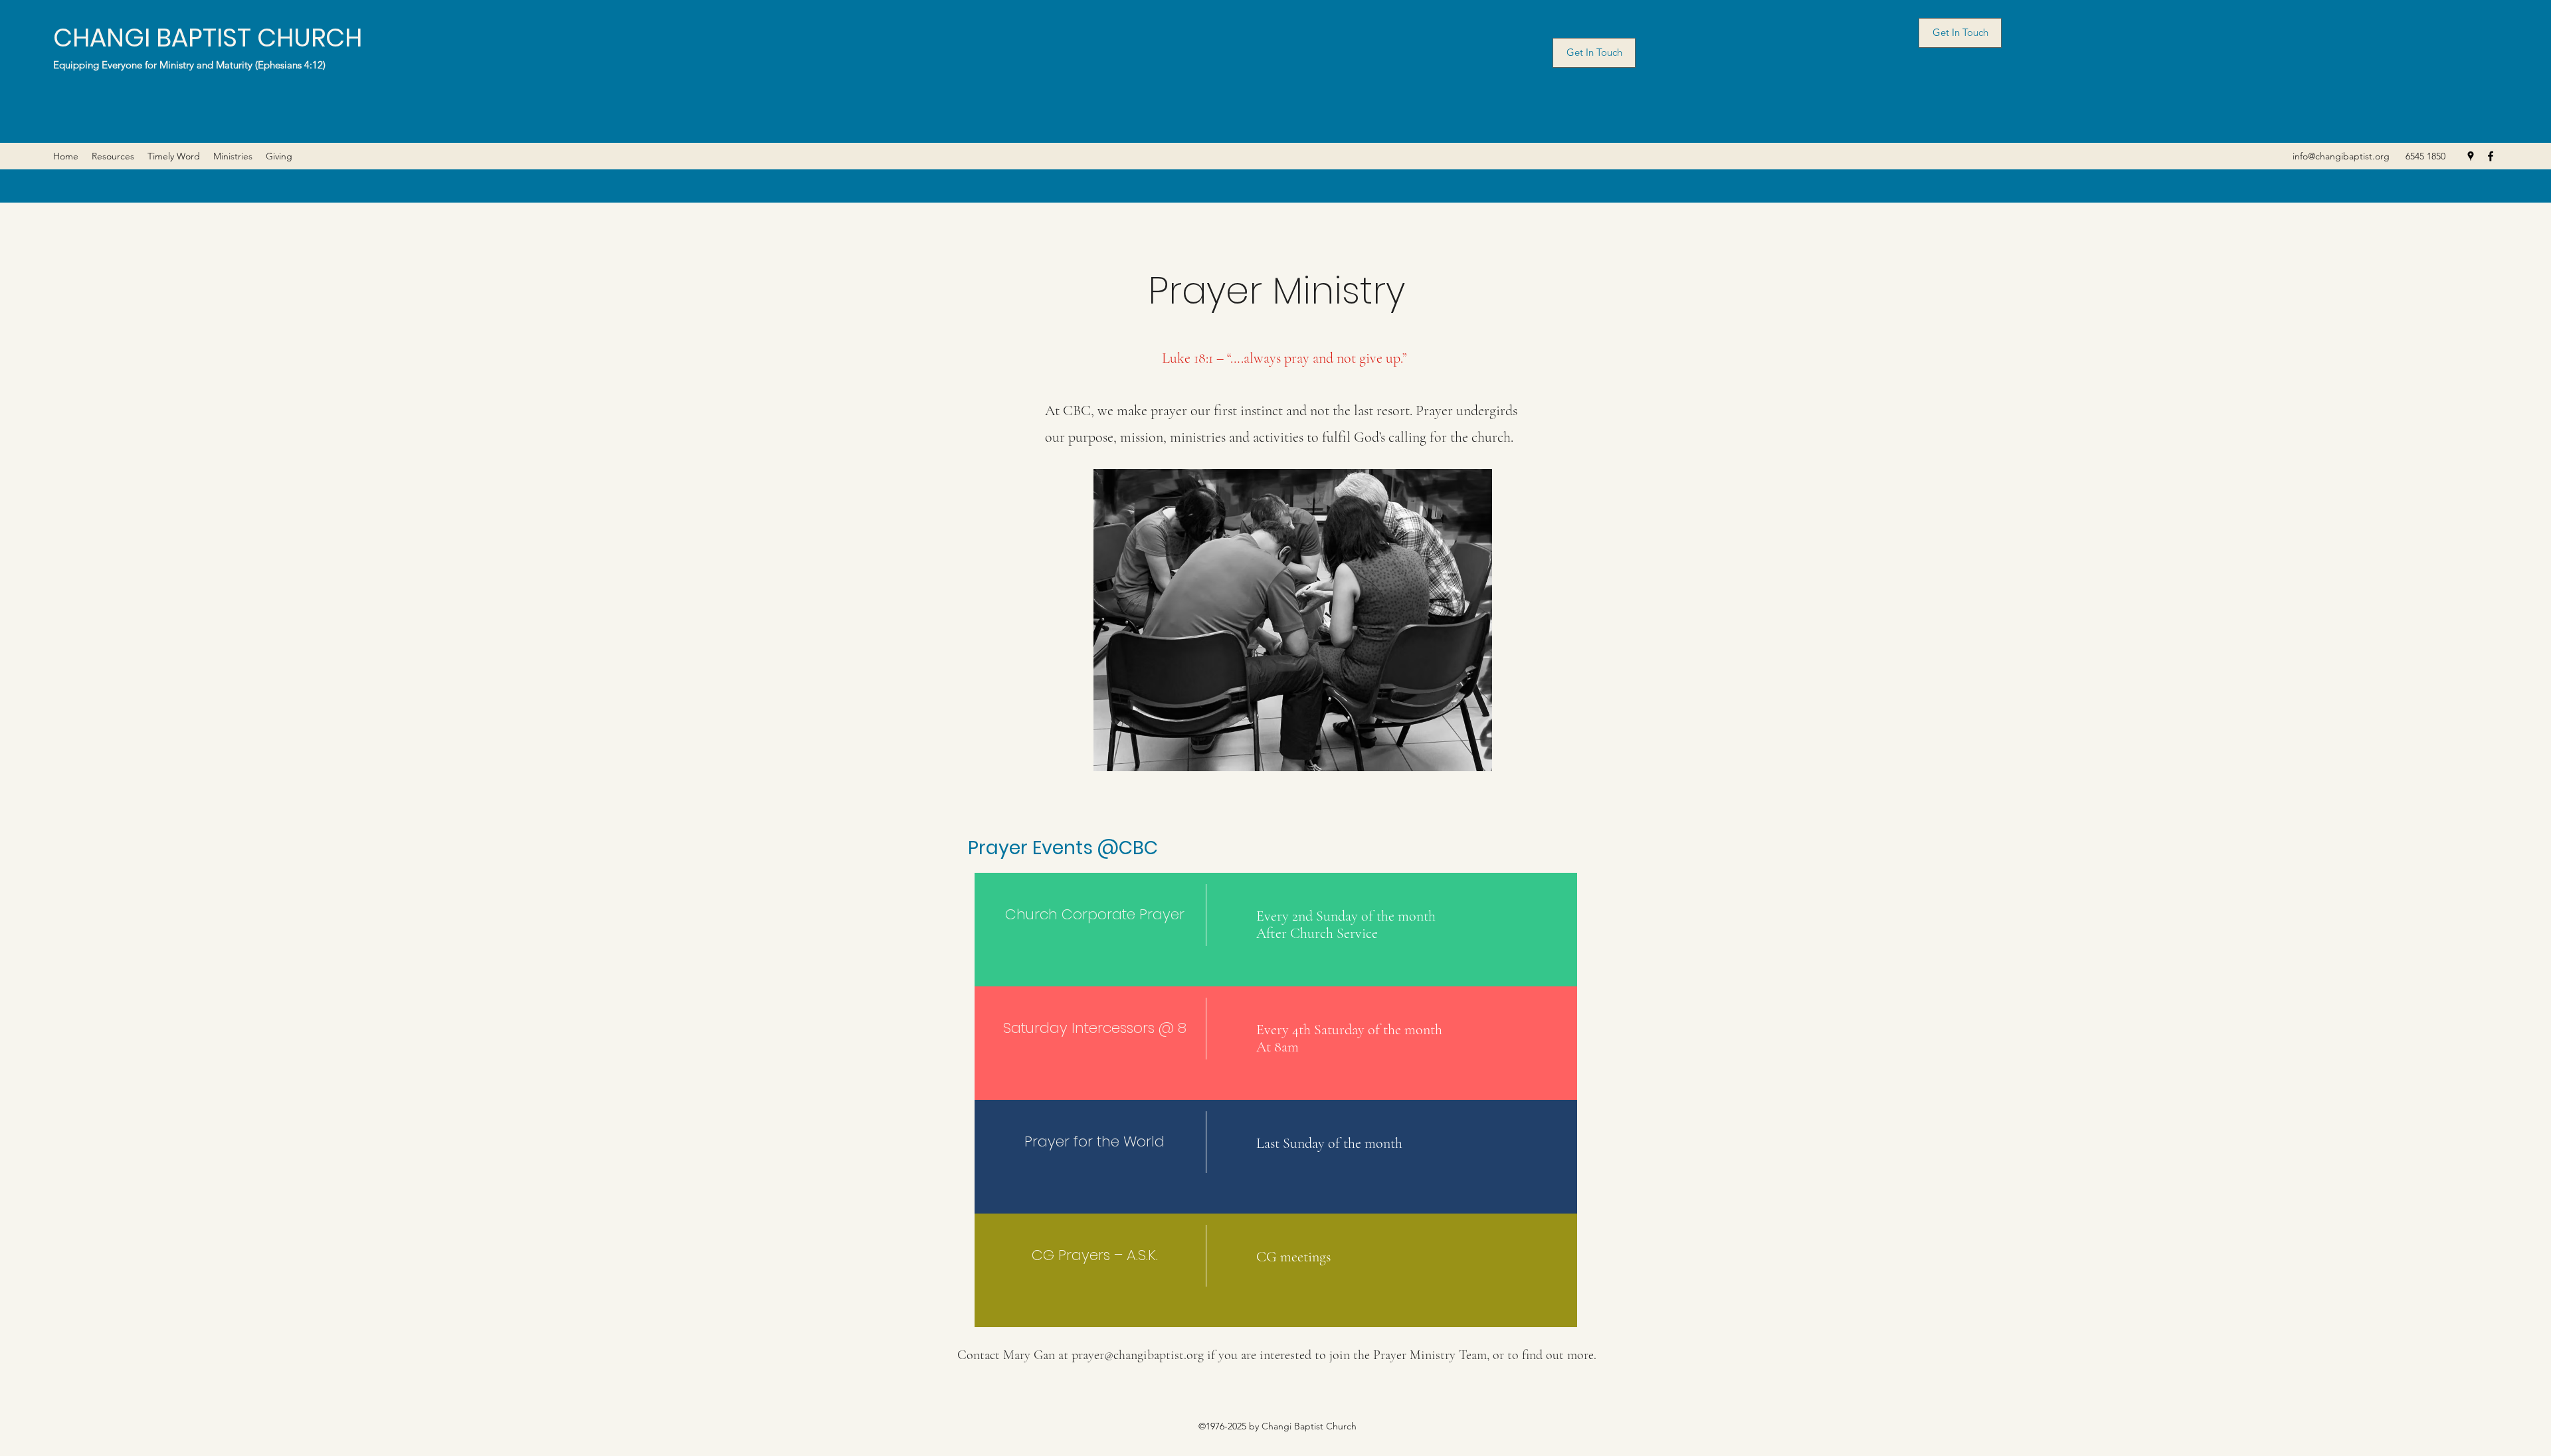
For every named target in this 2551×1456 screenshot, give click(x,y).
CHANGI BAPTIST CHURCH (208, 38)
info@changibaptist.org (2341, 156)
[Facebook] (2491, 156)
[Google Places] (2471, 156)
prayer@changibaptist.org (1138, 1355)
